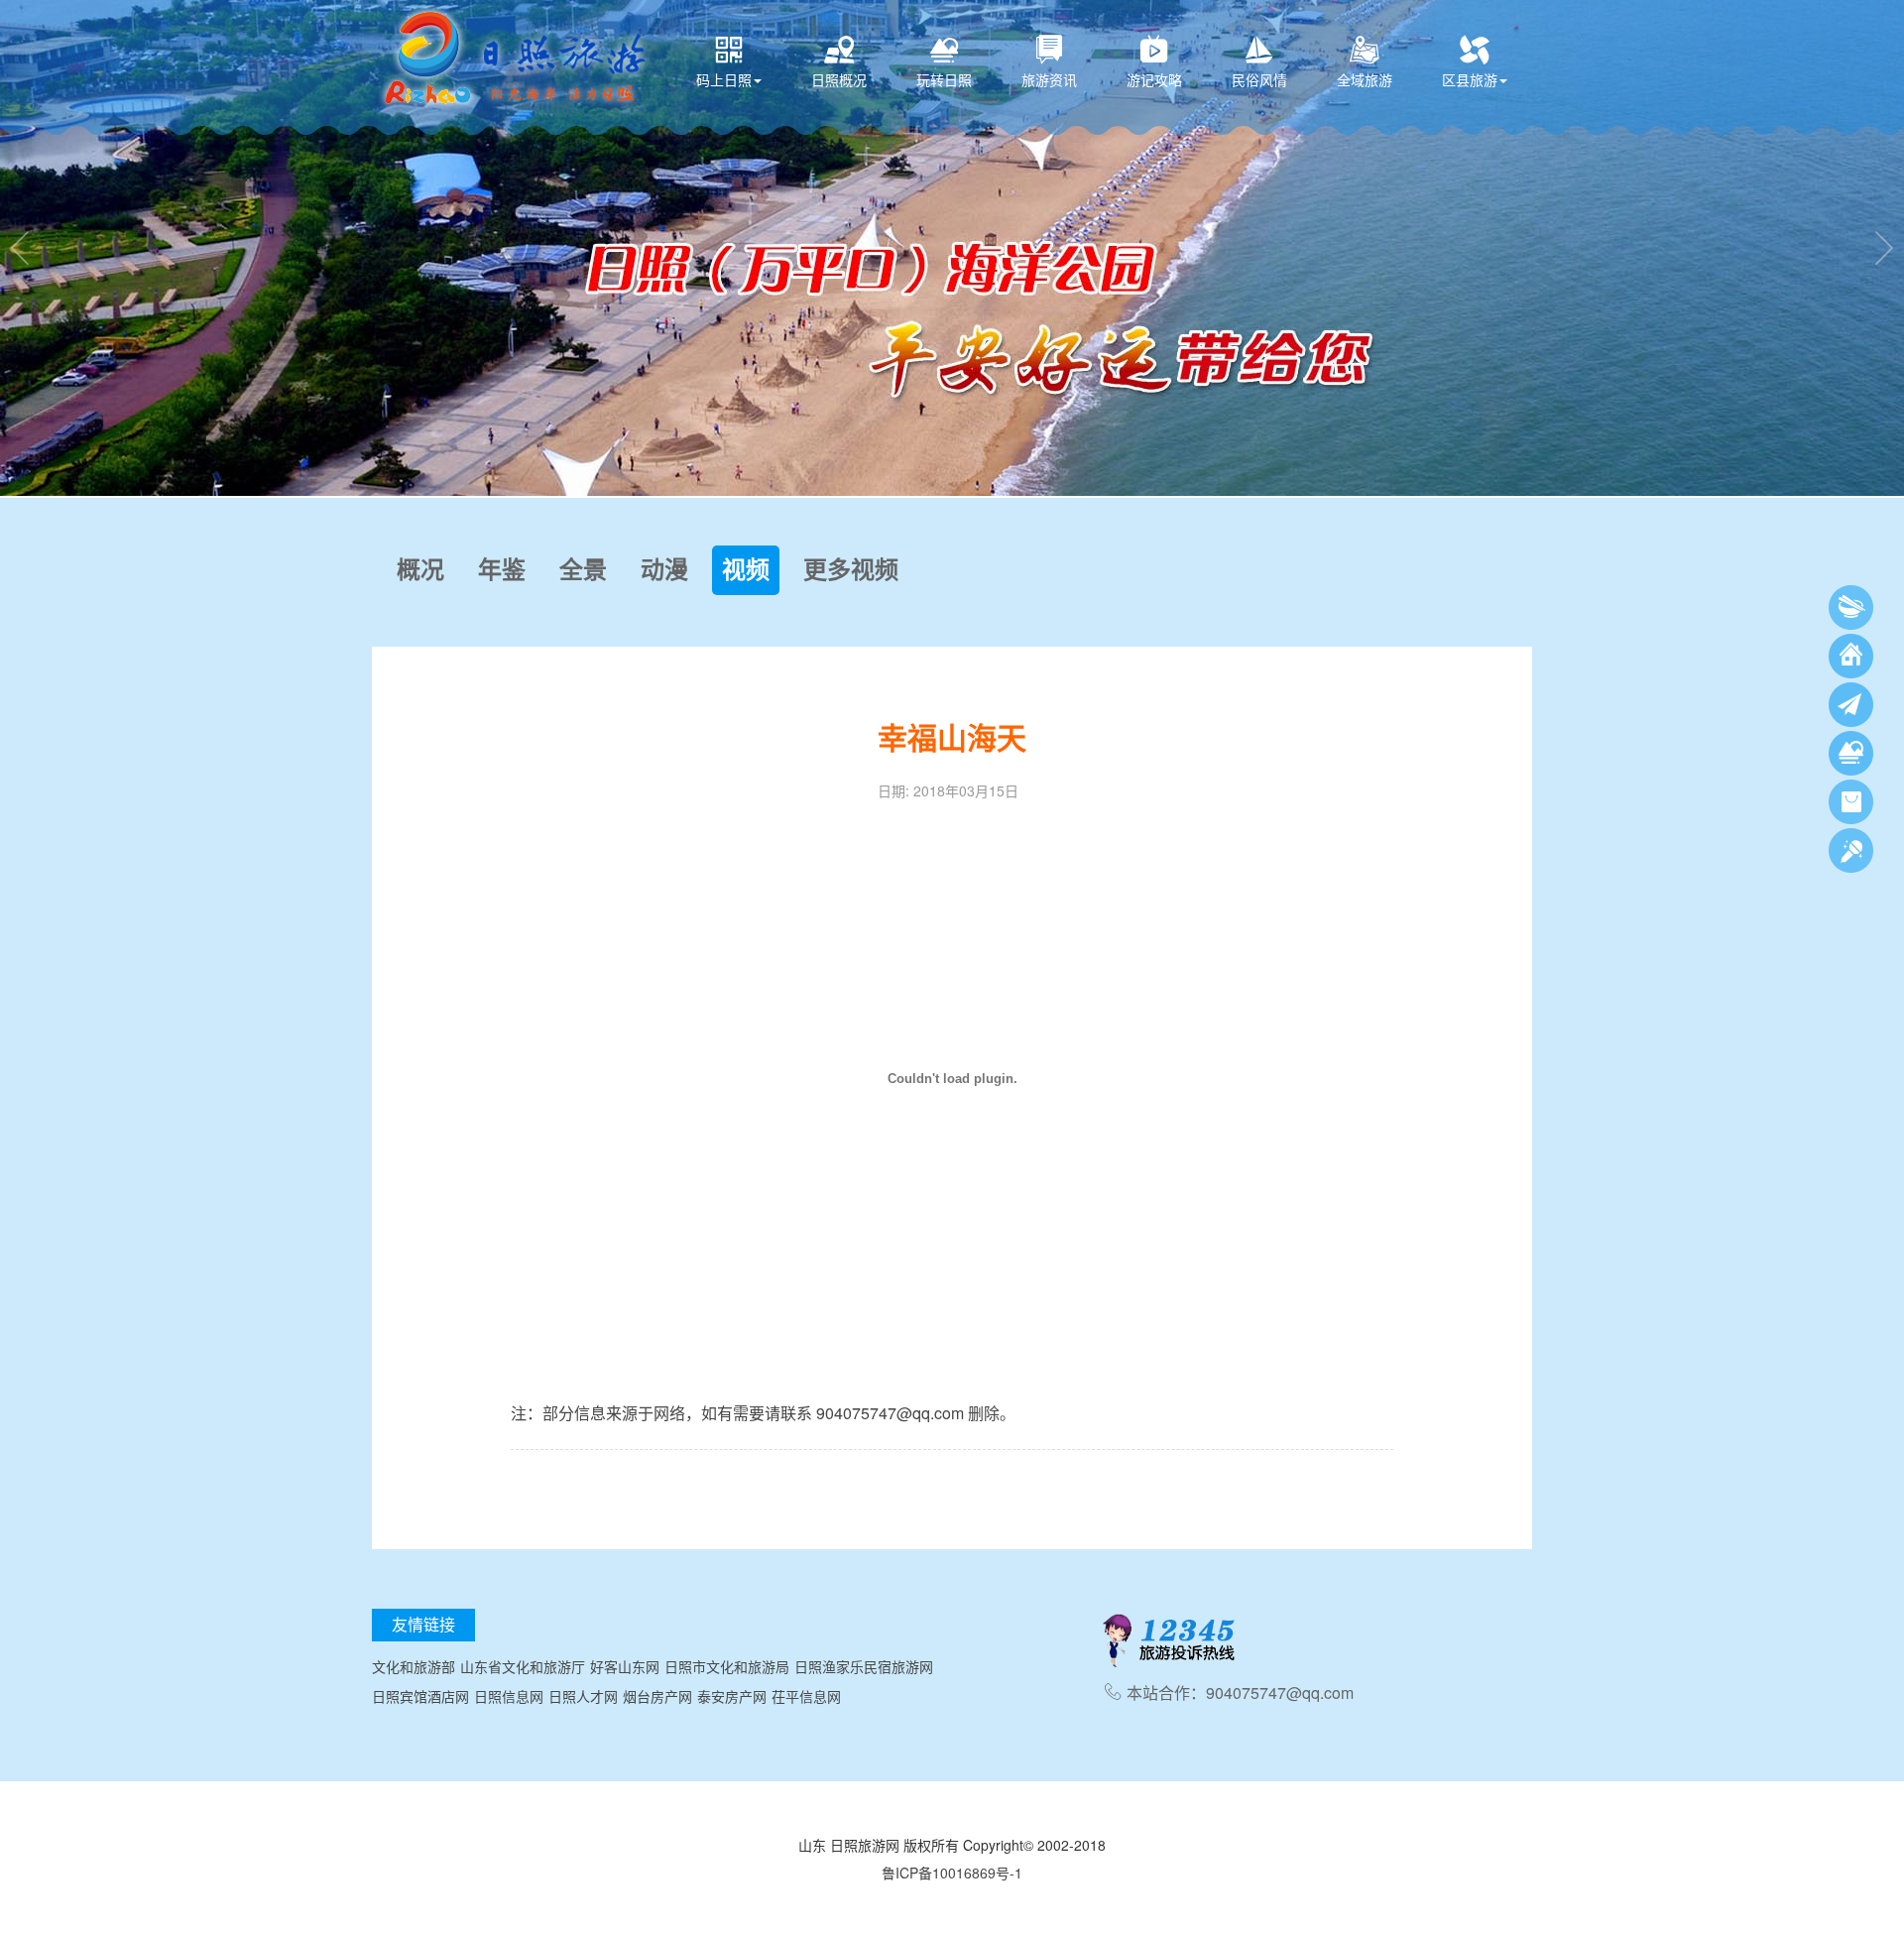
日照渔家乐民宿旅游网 (864, 1666)
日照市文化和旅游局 (727, 1666)
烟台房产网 (657, 1696)
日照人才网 (583, 1696)
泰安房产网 (732, 1696)
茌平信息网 (806, 1696)
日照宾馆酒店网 (420, 1696)
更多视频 (851, 570)
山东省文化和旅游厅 (523, 1666)
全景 (583, 570)
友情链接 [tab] (423, 1624)
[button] (20, 248)
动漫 (664, 570)
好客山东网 (625, 1666)
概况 (420, 570)
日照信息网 (509, 1696)
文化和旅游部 (414, 1666)
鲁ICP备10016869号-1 (952, 1873)
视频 (746, 570)
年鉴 (502, 570)
